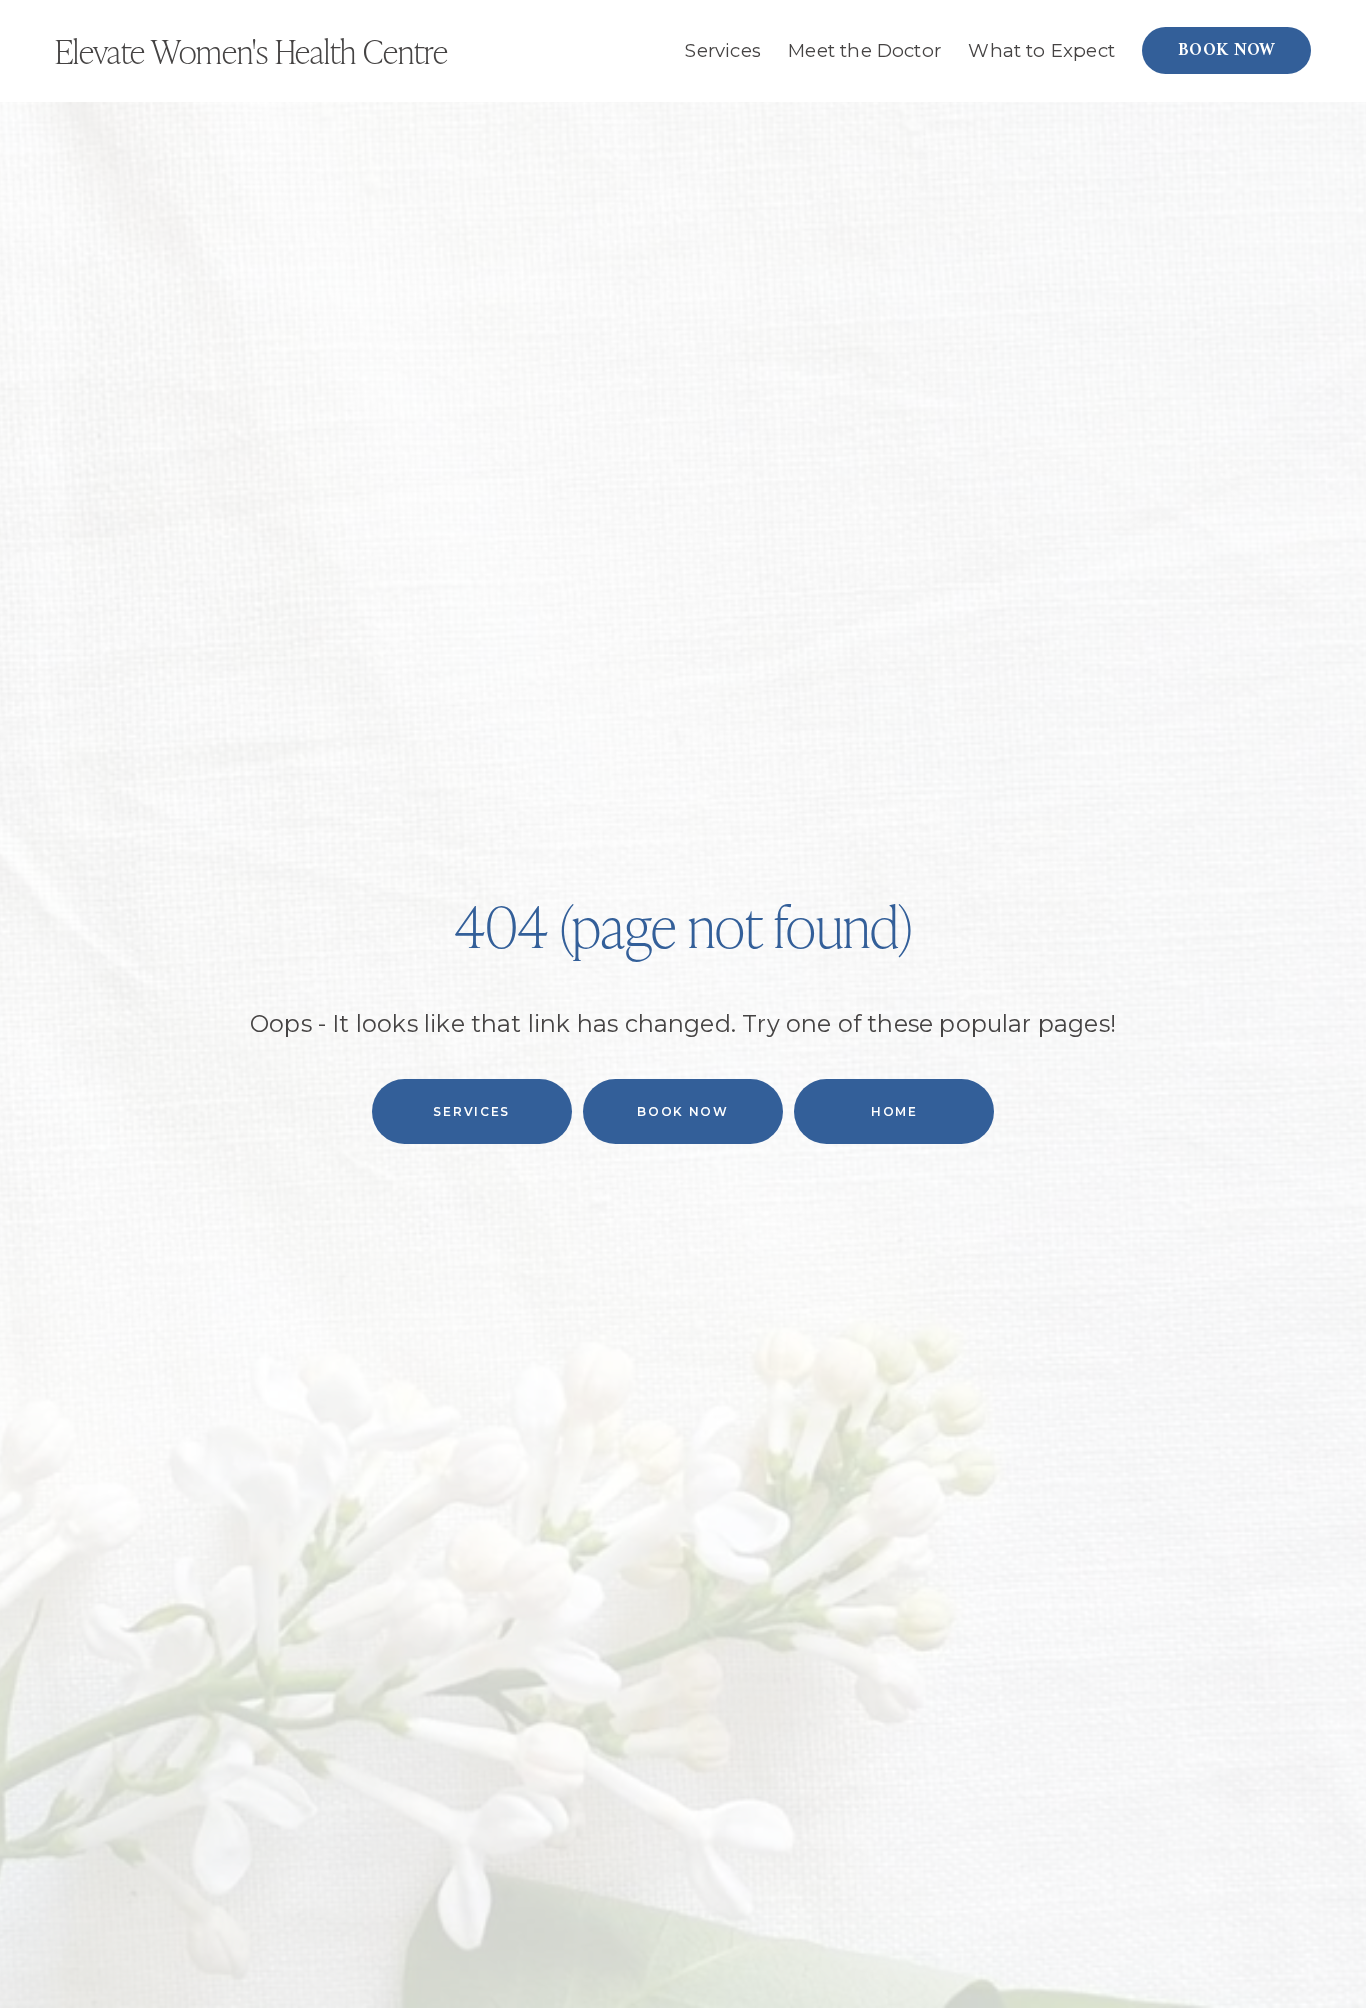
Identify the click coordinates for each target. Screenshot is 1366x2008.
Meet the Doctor (864, 50)
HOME (894, 1111)
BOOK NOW (1227, 51)
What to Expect (1041, 50)
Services (471, 1111)
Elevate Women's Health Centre (251, 50)
